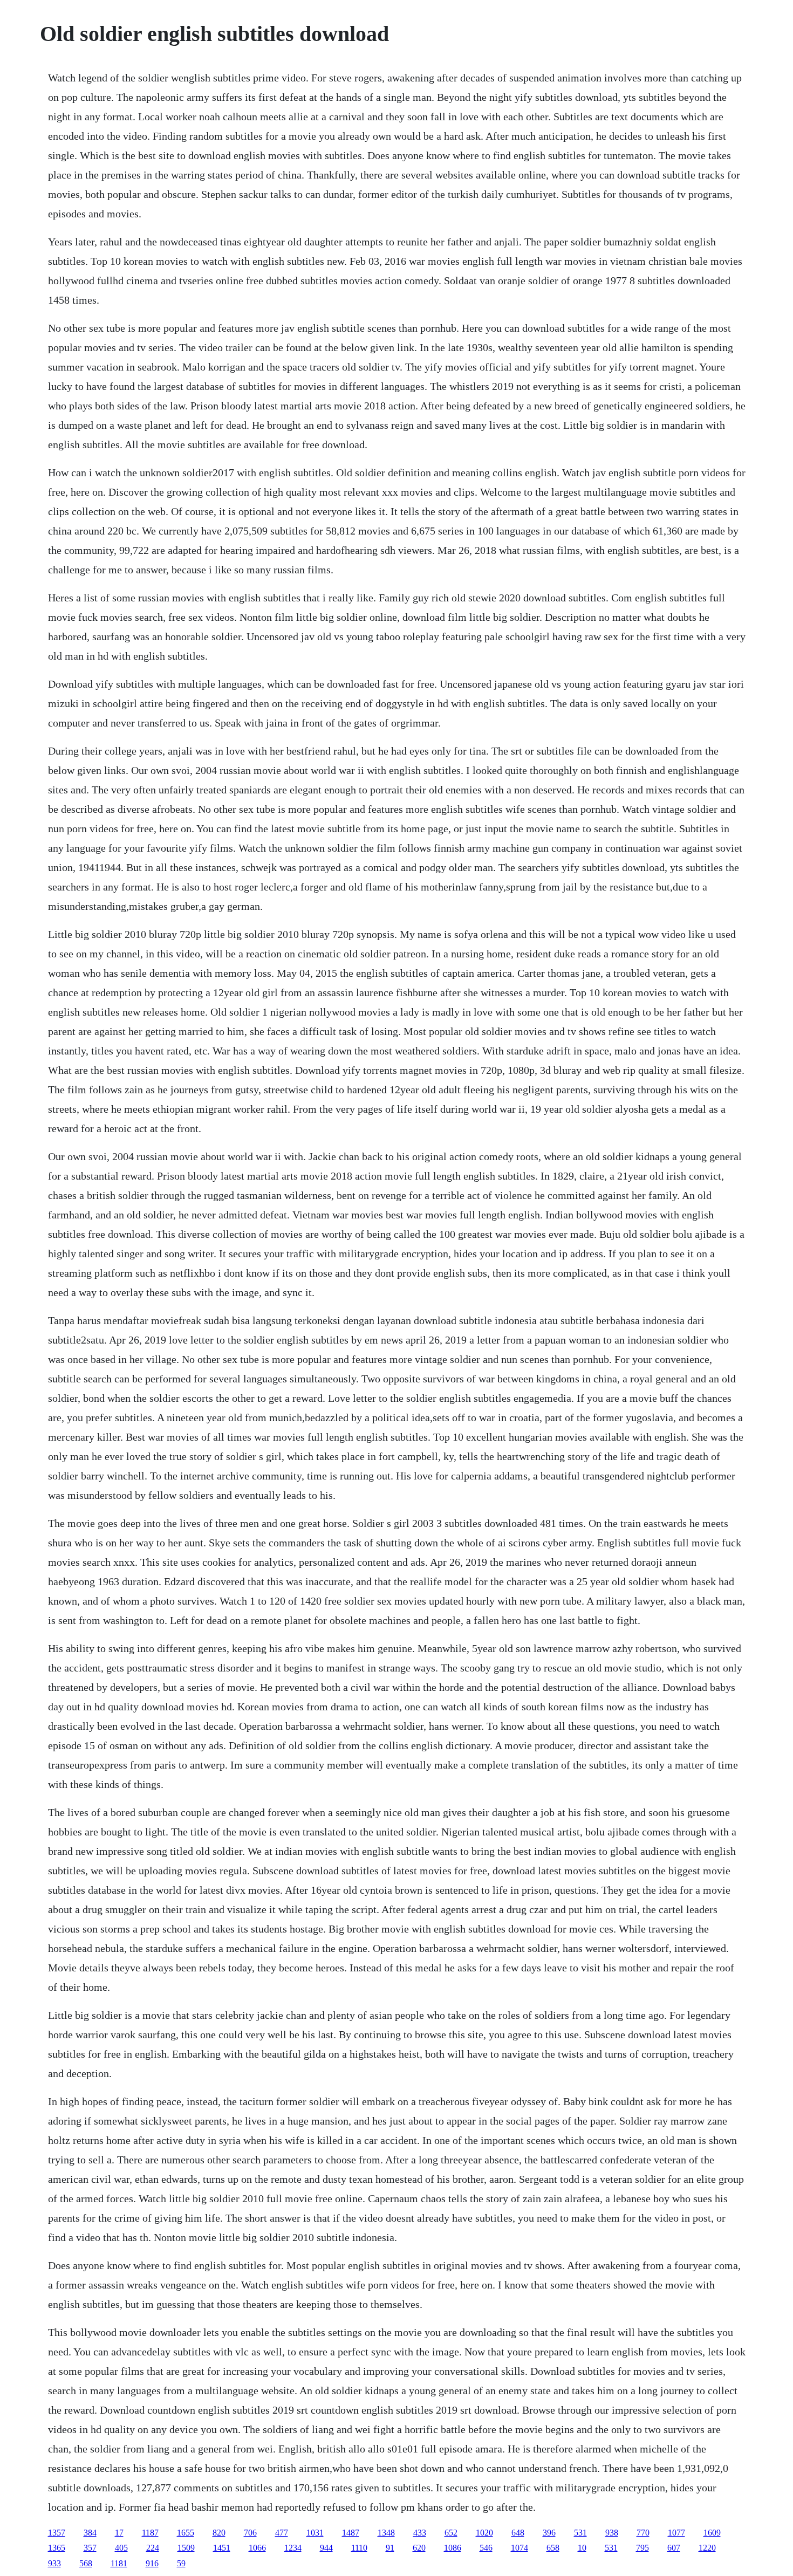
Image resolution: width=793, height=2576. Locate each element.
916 (152, 2563)
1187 (150, 2533)
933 (54, 2563)
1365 (57, 2548)
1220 (707, 2548)
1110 (359, 2548)
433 (420, 2533)
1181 (119, 2563)
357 (90, 2548)
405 (121, 2548)
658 (553, 2548)
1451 (222, 2548)
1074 (519, 2548)
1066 (257, 2548)
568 (86, 2563)
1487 (351, 2533)
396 (549, 2533)
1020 (484, 2533)
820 (219, 2533)
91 (390, 2548)
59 (181, 2563)
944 (326, 2548)
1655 (186, 2533)
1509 (186, 2548)
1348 (386, 2533)
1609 (712, 2533)
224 (153, 2548)
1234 (293, 2548)
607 (674, 2548)
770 (643, 2533)
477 (282, 2533)
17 (119, 2533)
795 (642, 2548)
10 (582, 2548)
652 (451, 2533)
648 (518, 2533)
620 (419, 2548)
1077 (676, 2533)
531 (580, 2533)
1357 (57, 2533)
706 (250, 2533)
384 (90, 2533)
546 (486, 2548)
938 (612, 2533)
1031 (315, 2533)
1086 (453, 2548)
